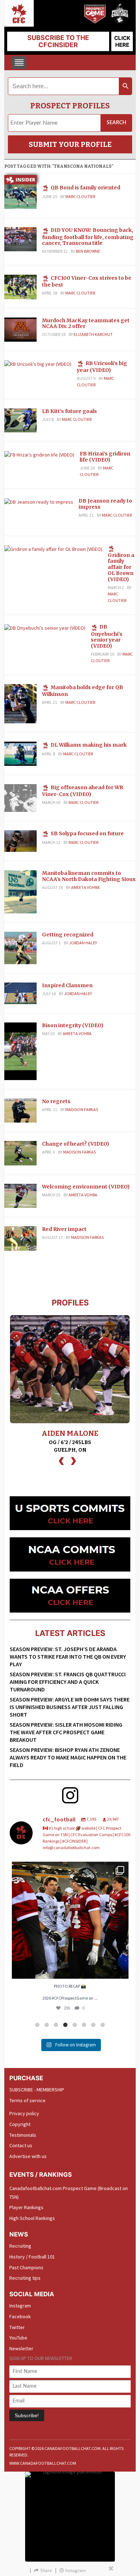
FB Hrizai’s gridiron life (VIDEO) (105, 457)
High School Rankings (32, 2218)
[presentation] (61, 1460)
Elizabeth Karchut (93, 334)
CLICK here (122, 41)
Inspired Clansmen (67, 985)
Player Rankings (26, 2207)
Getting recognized (68, 935)
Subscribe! (27, 2415)
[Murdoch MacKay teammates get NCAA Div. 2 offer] (20, 329)
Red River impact (64, 1229)
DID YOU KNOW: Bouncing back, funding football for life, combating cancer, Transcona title (88, 237)
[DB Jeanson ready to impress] (39, 502)
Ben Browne (88, 251)
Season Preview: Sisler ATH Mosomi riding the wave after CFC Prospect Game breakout (66, 1732)
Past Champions (26, 2267)
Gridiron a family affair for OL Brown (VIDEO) (121, 567)
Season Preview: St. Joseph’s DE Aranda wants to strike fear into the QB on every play (68, 1656)
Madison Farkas (82, 1109)
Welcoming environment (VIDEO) (86, 1187)
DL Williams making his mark (89, 745)
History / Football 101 (32, 2257)
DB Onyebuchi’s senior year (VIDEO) (107, 636)
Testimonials (23, 2135)
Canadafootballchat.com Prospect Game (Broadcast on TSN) (69, 2193)
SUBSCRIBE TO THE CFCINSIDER (58, 41)
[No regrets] (20, 1110)
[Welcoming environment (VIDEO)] (20, 1195)
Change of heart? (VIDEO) (76, 1144)
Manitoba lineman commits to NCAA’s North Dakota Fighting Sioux (89, 876)
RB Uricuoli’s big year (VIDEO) (102, 367)
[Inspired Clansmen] (20, 993)
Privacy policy (24, 2113)
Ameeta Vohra (85, 887)
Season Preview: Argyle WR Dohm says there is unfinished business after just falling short (70, 1707)
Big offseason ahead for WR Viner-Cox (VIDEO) (83, 791)
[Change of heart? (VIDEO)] (20, 1153)
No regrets (56, 1101)
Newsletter (21, 2348)
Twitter (17, 2327)
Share (46, 2570)
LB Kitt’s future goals (69, 411)
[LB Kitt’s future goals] (20, 420)
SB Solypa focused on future (87, 833)
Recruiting (20, 2246)
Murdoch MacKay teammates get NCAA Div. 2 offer (86, 323)
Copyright (20, 2124)
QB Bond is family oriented (85, 188)
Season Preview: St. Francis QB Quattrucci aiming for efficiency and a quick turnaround (68, 1682)
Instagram (20, 2306)
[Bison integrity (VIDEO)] (20, 1051)
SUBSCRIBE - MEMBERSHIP (37, 2090)
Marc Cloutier (80, 196)
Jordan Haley (83, 943)
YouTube (18, 2338)
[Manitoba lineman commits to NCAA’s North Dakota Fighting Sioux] (20, 891)
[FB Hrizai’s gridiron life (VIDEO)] (39, 454)
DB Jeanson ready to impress (105, 504)
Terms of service (27, 2100)
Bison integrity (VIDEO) (73, 1025)
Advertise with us (28, 2156)
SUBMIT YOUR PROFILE (70, 144)
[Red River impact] (20, 1238)
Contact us (21, 2145)
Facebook (20, 2316)
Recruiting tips (25, 2278)
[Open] (70, 1920)
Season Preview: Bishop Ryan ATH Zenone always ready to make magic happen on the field (68, 1757)
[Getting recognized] (20, 948)
